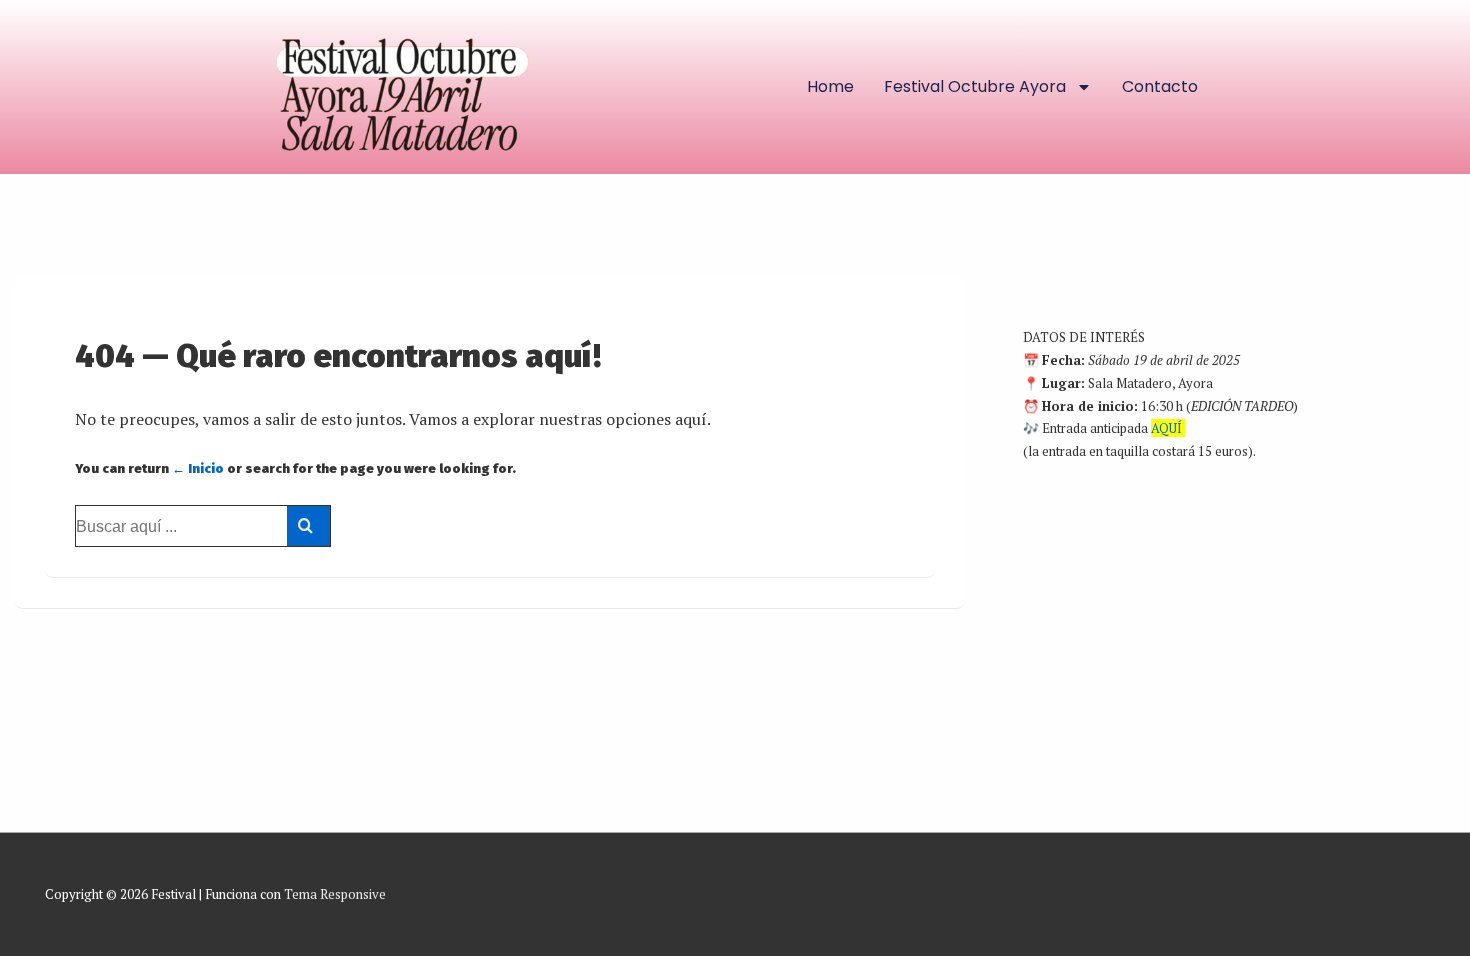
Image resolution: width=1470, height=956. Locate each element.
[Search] (308, 526)
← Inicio (198, 468)
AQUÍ (1166, 428)
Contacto (1160, 86)
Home (830, 86)
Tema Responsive (335, 894)
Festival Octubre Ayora (975, 86)
